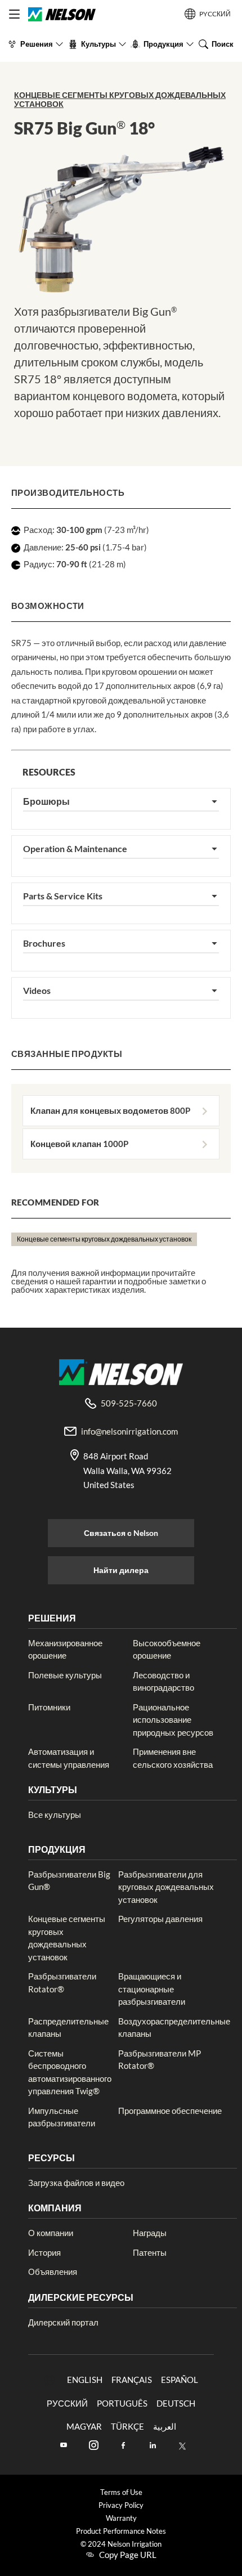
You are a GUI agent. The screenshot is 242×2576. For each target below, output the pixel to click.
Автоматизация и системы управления (69, 1758)
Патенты (150, 2252)
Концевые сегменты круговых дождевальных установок (120, 99)
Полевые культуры (65, 1675)
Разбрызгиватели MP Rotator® (160, 2060)
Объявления (53, 2272)
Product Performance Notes (121, 2531)
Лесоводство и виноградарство (163, 1681)
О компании (51, 2233)
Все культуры (55, 1815)
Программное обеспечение (170, 2111)
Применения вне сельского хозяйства (173, 1758)
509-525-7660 (129, 1403)
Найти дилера (121, 1570)
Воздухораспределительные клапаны (174, 2028)
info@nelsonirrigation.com (129, 1431)
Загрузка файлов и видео (76, 2183)
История (44, 2252)
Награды (150, 2233)
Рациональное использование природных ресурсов (173, 1720)
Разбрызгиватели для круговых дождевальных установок (166, 1887)
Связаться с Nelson (121, 1533)
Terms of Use (121, 2492)
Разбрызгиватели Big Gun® (69, 1881)
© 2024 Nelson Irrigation (121, 2544)
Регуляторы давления (160, 1919)
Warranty (121, 2518)
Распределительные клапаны (68, 2028)
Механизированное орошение (65, 1649)
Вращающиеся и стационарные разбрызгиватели (152, 1989)
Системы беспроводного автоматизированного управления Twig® (70, 2072)
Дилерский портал (63, 2322)
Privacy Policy (121, 2505)
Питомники (49, 1707)
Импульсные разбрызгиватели (62, 2117)
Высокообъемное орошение (167, 1649)
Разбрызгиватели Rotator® (62, 1983)
